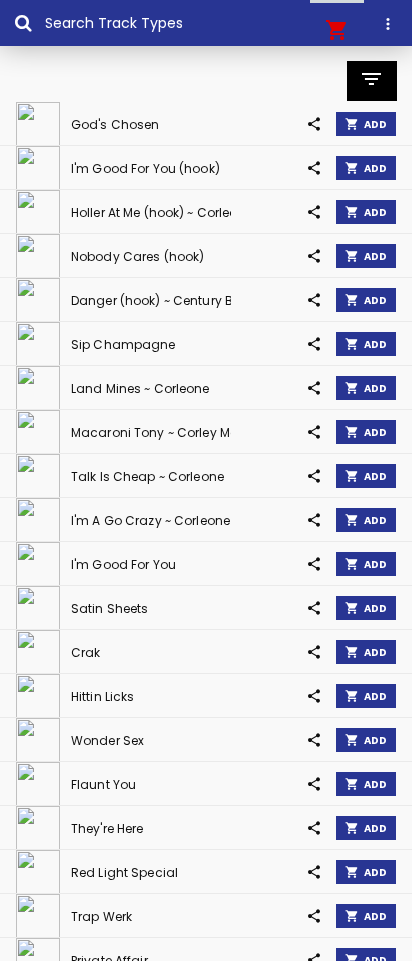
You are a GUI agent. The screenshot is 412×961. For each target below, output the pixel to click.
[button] (337, 30)
